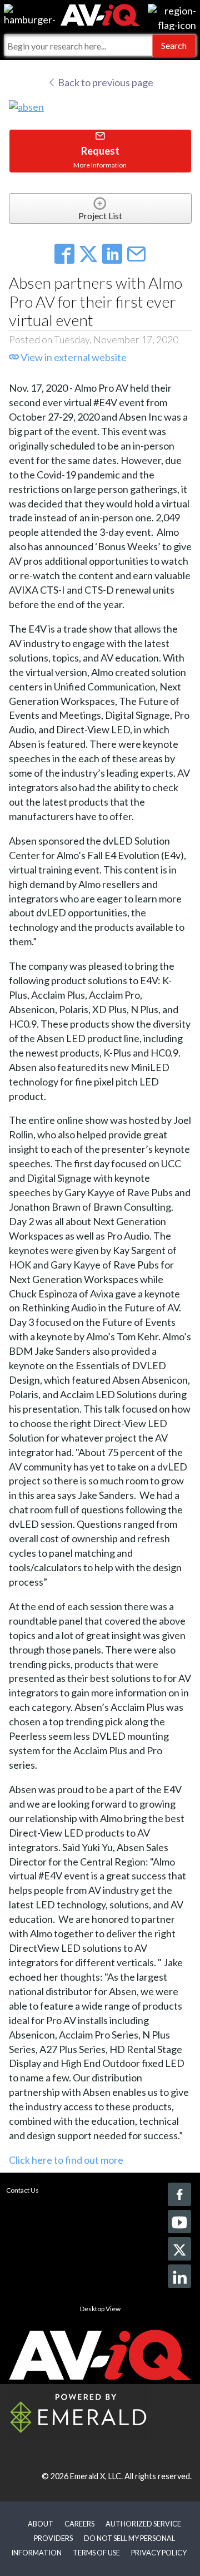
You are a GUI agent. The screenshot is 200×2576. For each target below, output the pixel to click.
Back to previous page (105, 82)
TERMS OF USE (96, 2553)
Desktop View (100, 2309)
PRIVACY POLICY (159, 2553)
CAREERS (79, 2524)
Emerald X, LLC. (96, 2476)
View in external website (73, 357)
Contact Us (22, 2190)
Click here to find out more (66, 2160)
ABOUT (41, 2524)
